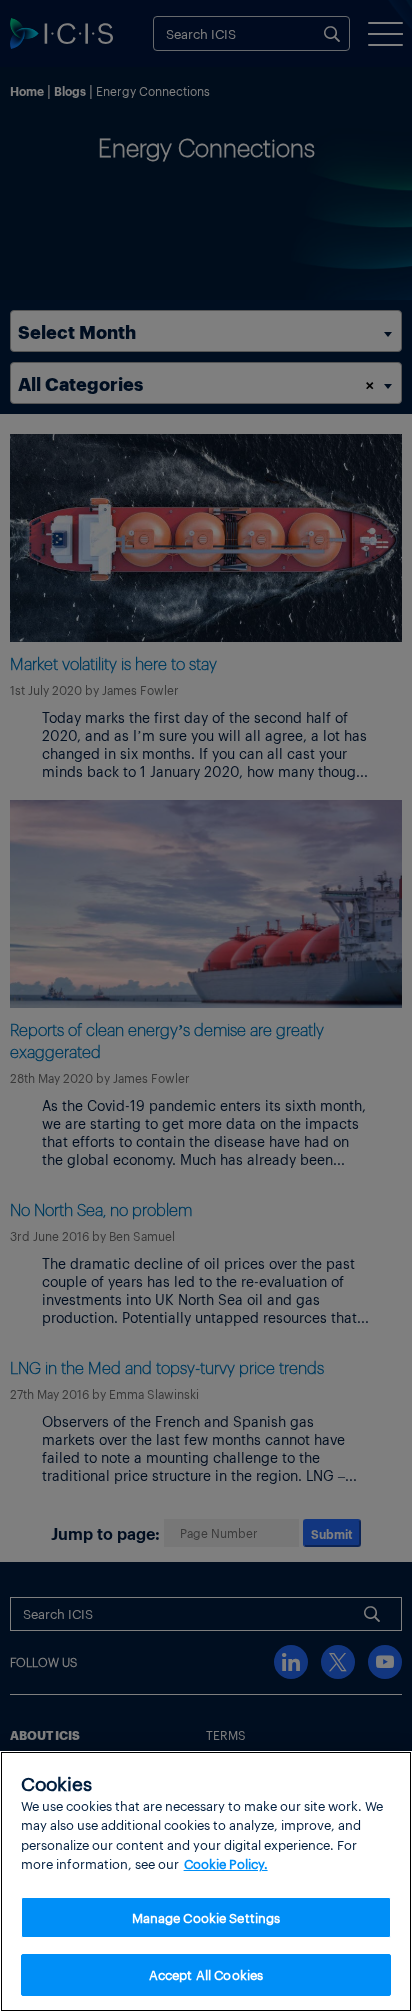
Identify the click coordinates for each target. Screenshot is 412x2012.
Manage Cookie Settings (206, 1917)
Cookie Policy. (226, 1863)
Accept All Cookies (206, 1974)
